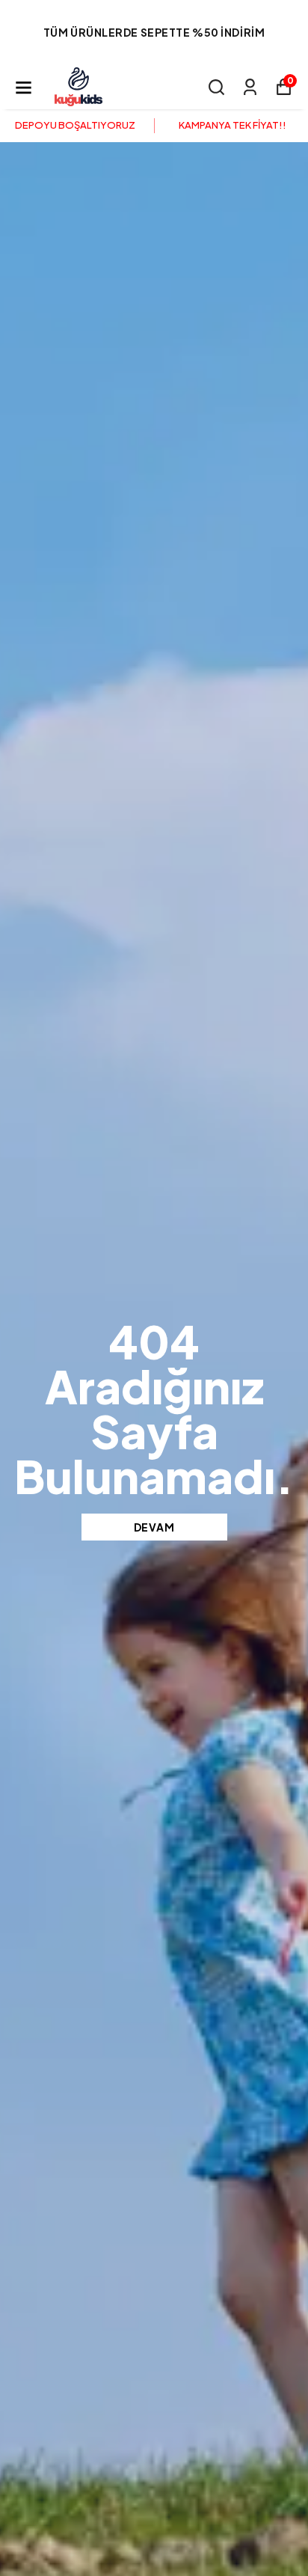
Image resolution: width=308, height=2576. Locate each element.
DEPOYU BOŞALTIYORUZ (75, 125)
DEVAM (154, 1527)
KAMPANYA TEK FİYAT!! (232, 125)
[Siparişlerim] (250, 87)
